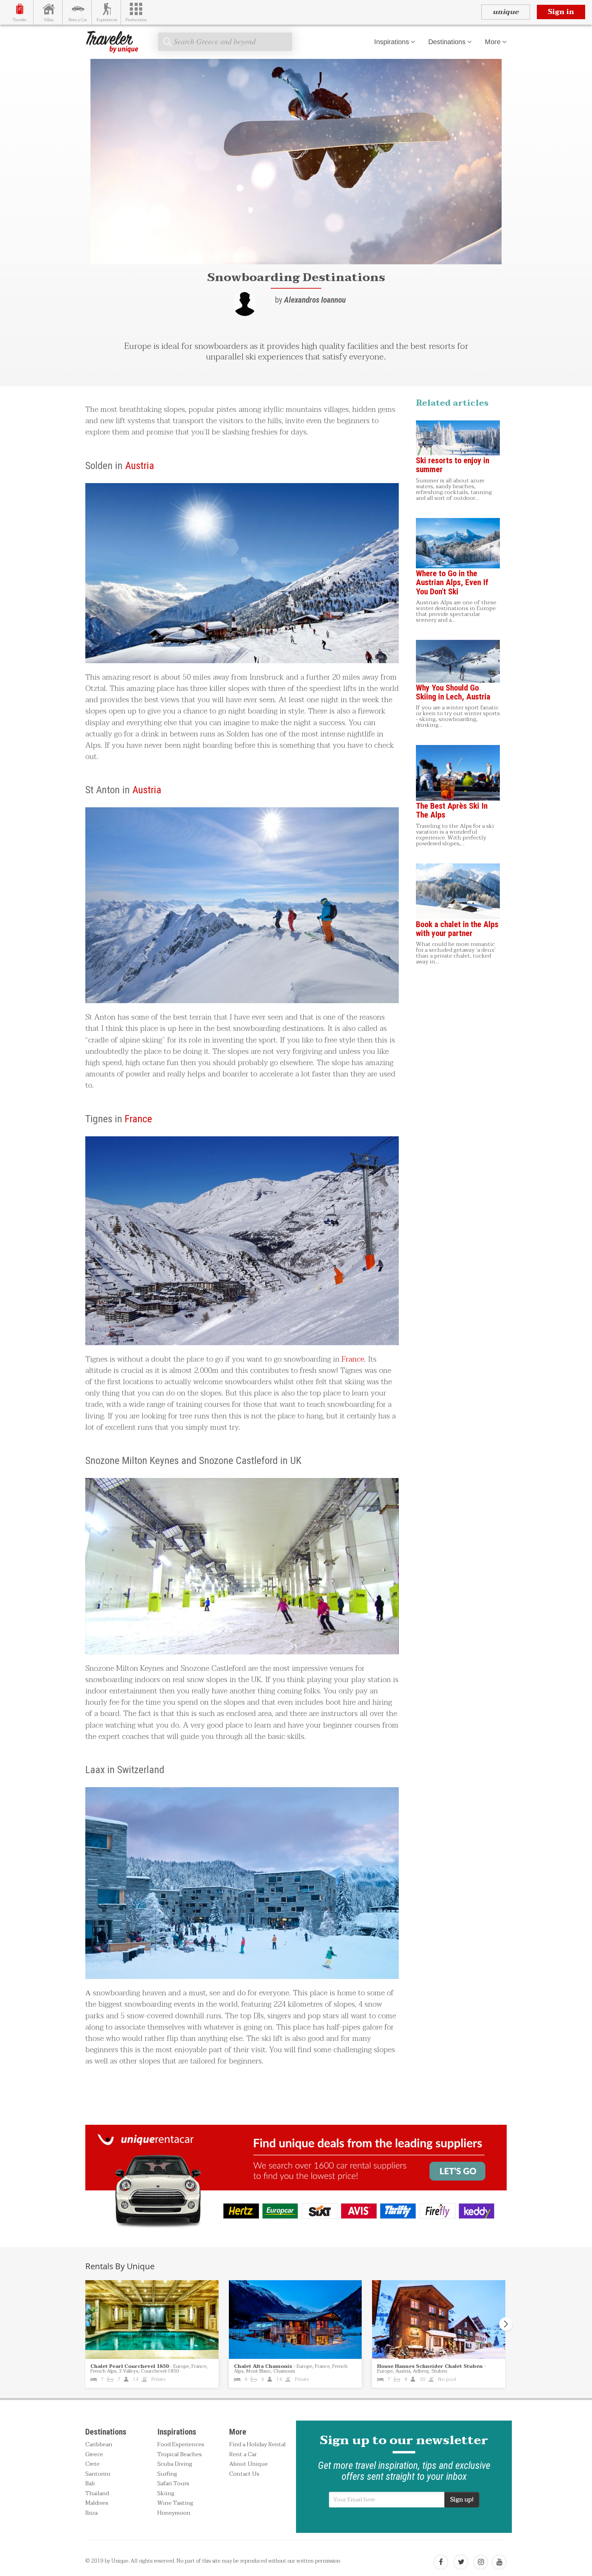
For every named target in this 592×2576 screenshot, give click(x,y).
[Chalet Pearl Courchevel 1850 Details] (152, 2320)
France (138, 1119)
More (493, 42)
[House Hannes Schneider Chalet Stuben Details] (439, 2320)
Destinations (447, 42)
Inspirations (392, 42)
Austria (140, 465)
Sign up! (462, 2499)
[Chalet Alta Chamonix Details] (295, 2320)
